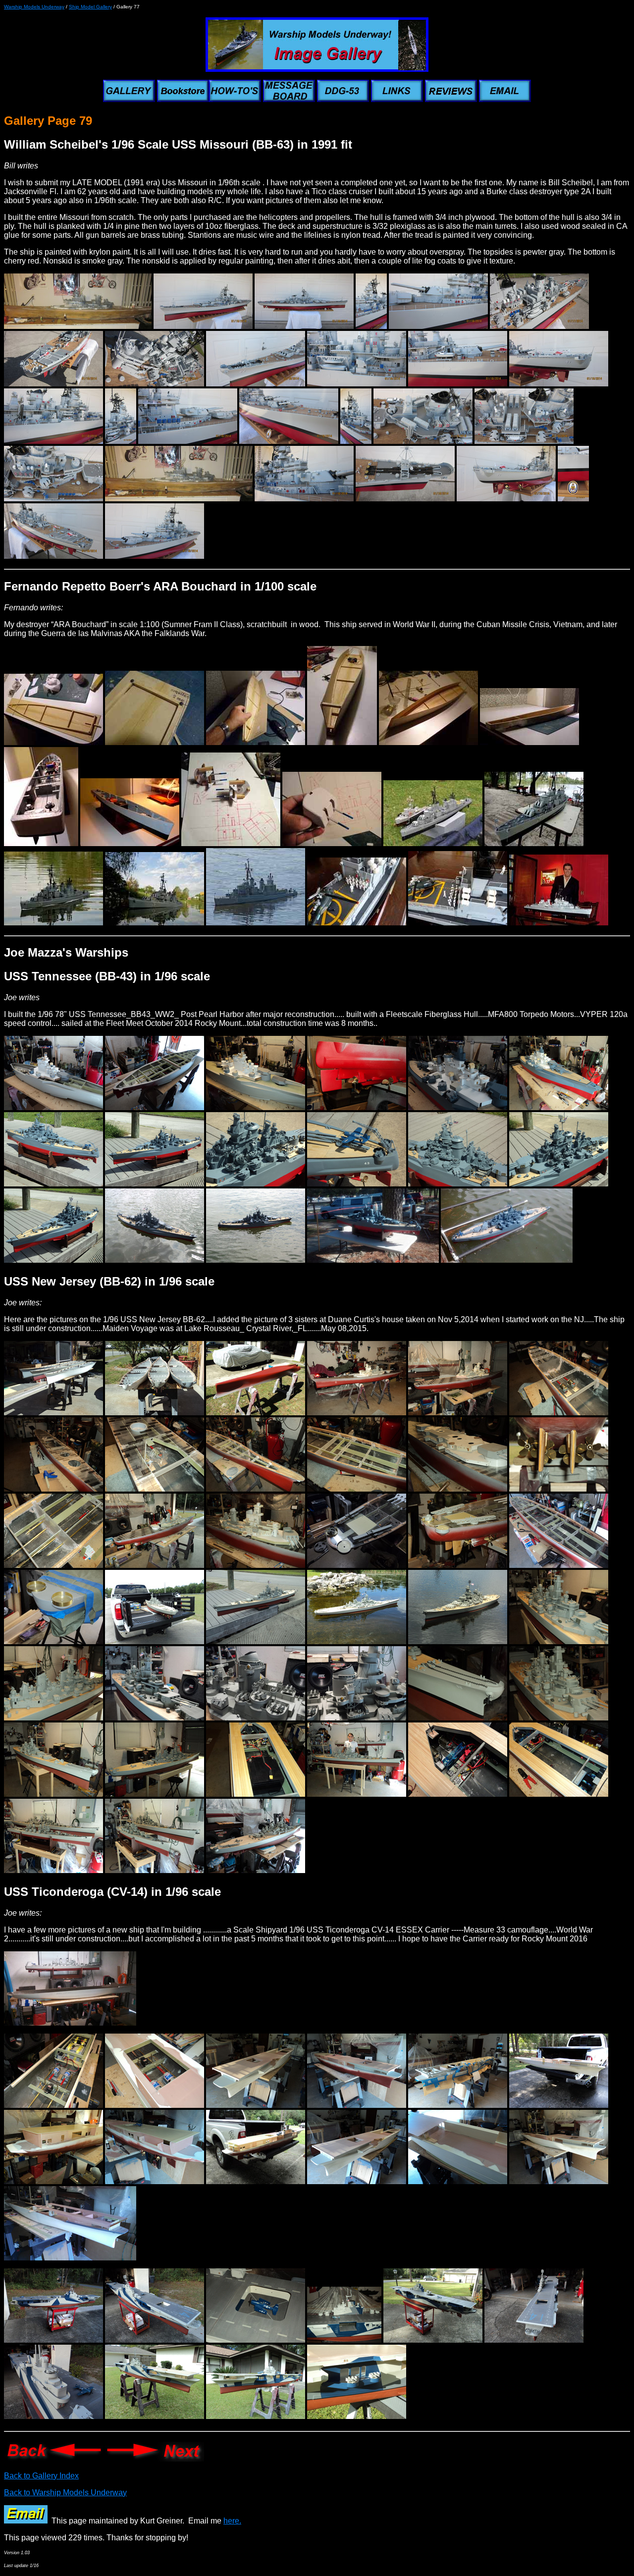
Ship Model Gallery (90, 7)
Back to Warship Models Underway (65, 2493)
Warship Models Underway (34, 7)
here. (232, 2521)
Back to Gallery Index (41, 2476)
